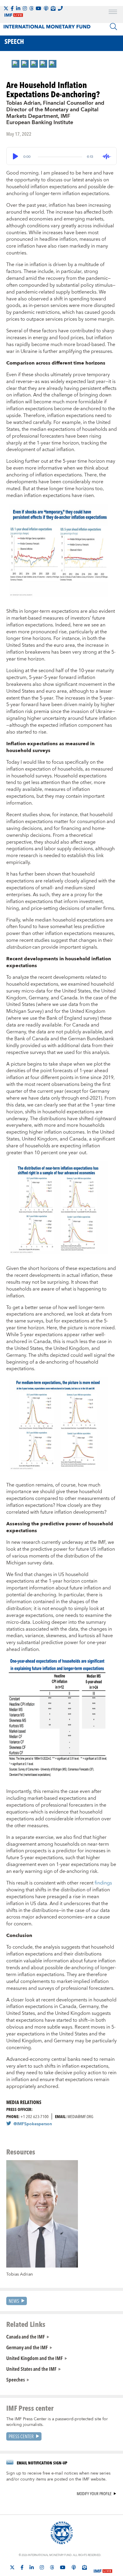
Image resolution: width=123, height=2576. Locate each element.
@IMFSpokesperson (33, 2124)
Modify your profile (94, 2494)
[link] (16, 64)
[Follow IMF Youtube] (39, 8)
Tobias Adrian (20, 2274)
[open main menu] (113, 13)
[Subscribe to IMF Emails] (53, 8)
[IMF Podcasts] (74, 2567)
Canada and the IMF (26, 2336)
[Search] (113, 27)
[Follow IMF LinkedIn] (18, 8)
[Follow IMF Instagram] (25, 8)
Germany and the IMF (27, 2347)
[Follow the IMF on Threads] (31, 8)
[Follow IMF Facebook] (12, 8)
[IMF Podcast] (46, 8)
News (14, 2301)
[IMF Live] (103, 2568)
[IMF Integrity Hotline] (60, 8)
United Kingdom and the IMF (34, 2358)
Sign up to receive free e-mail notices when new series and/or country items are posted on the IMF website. (58, 2476)
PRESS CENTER (21, 2436)
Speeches (16, 2379)
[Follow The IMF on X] (6, 8)
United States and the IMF (31, 2369)
